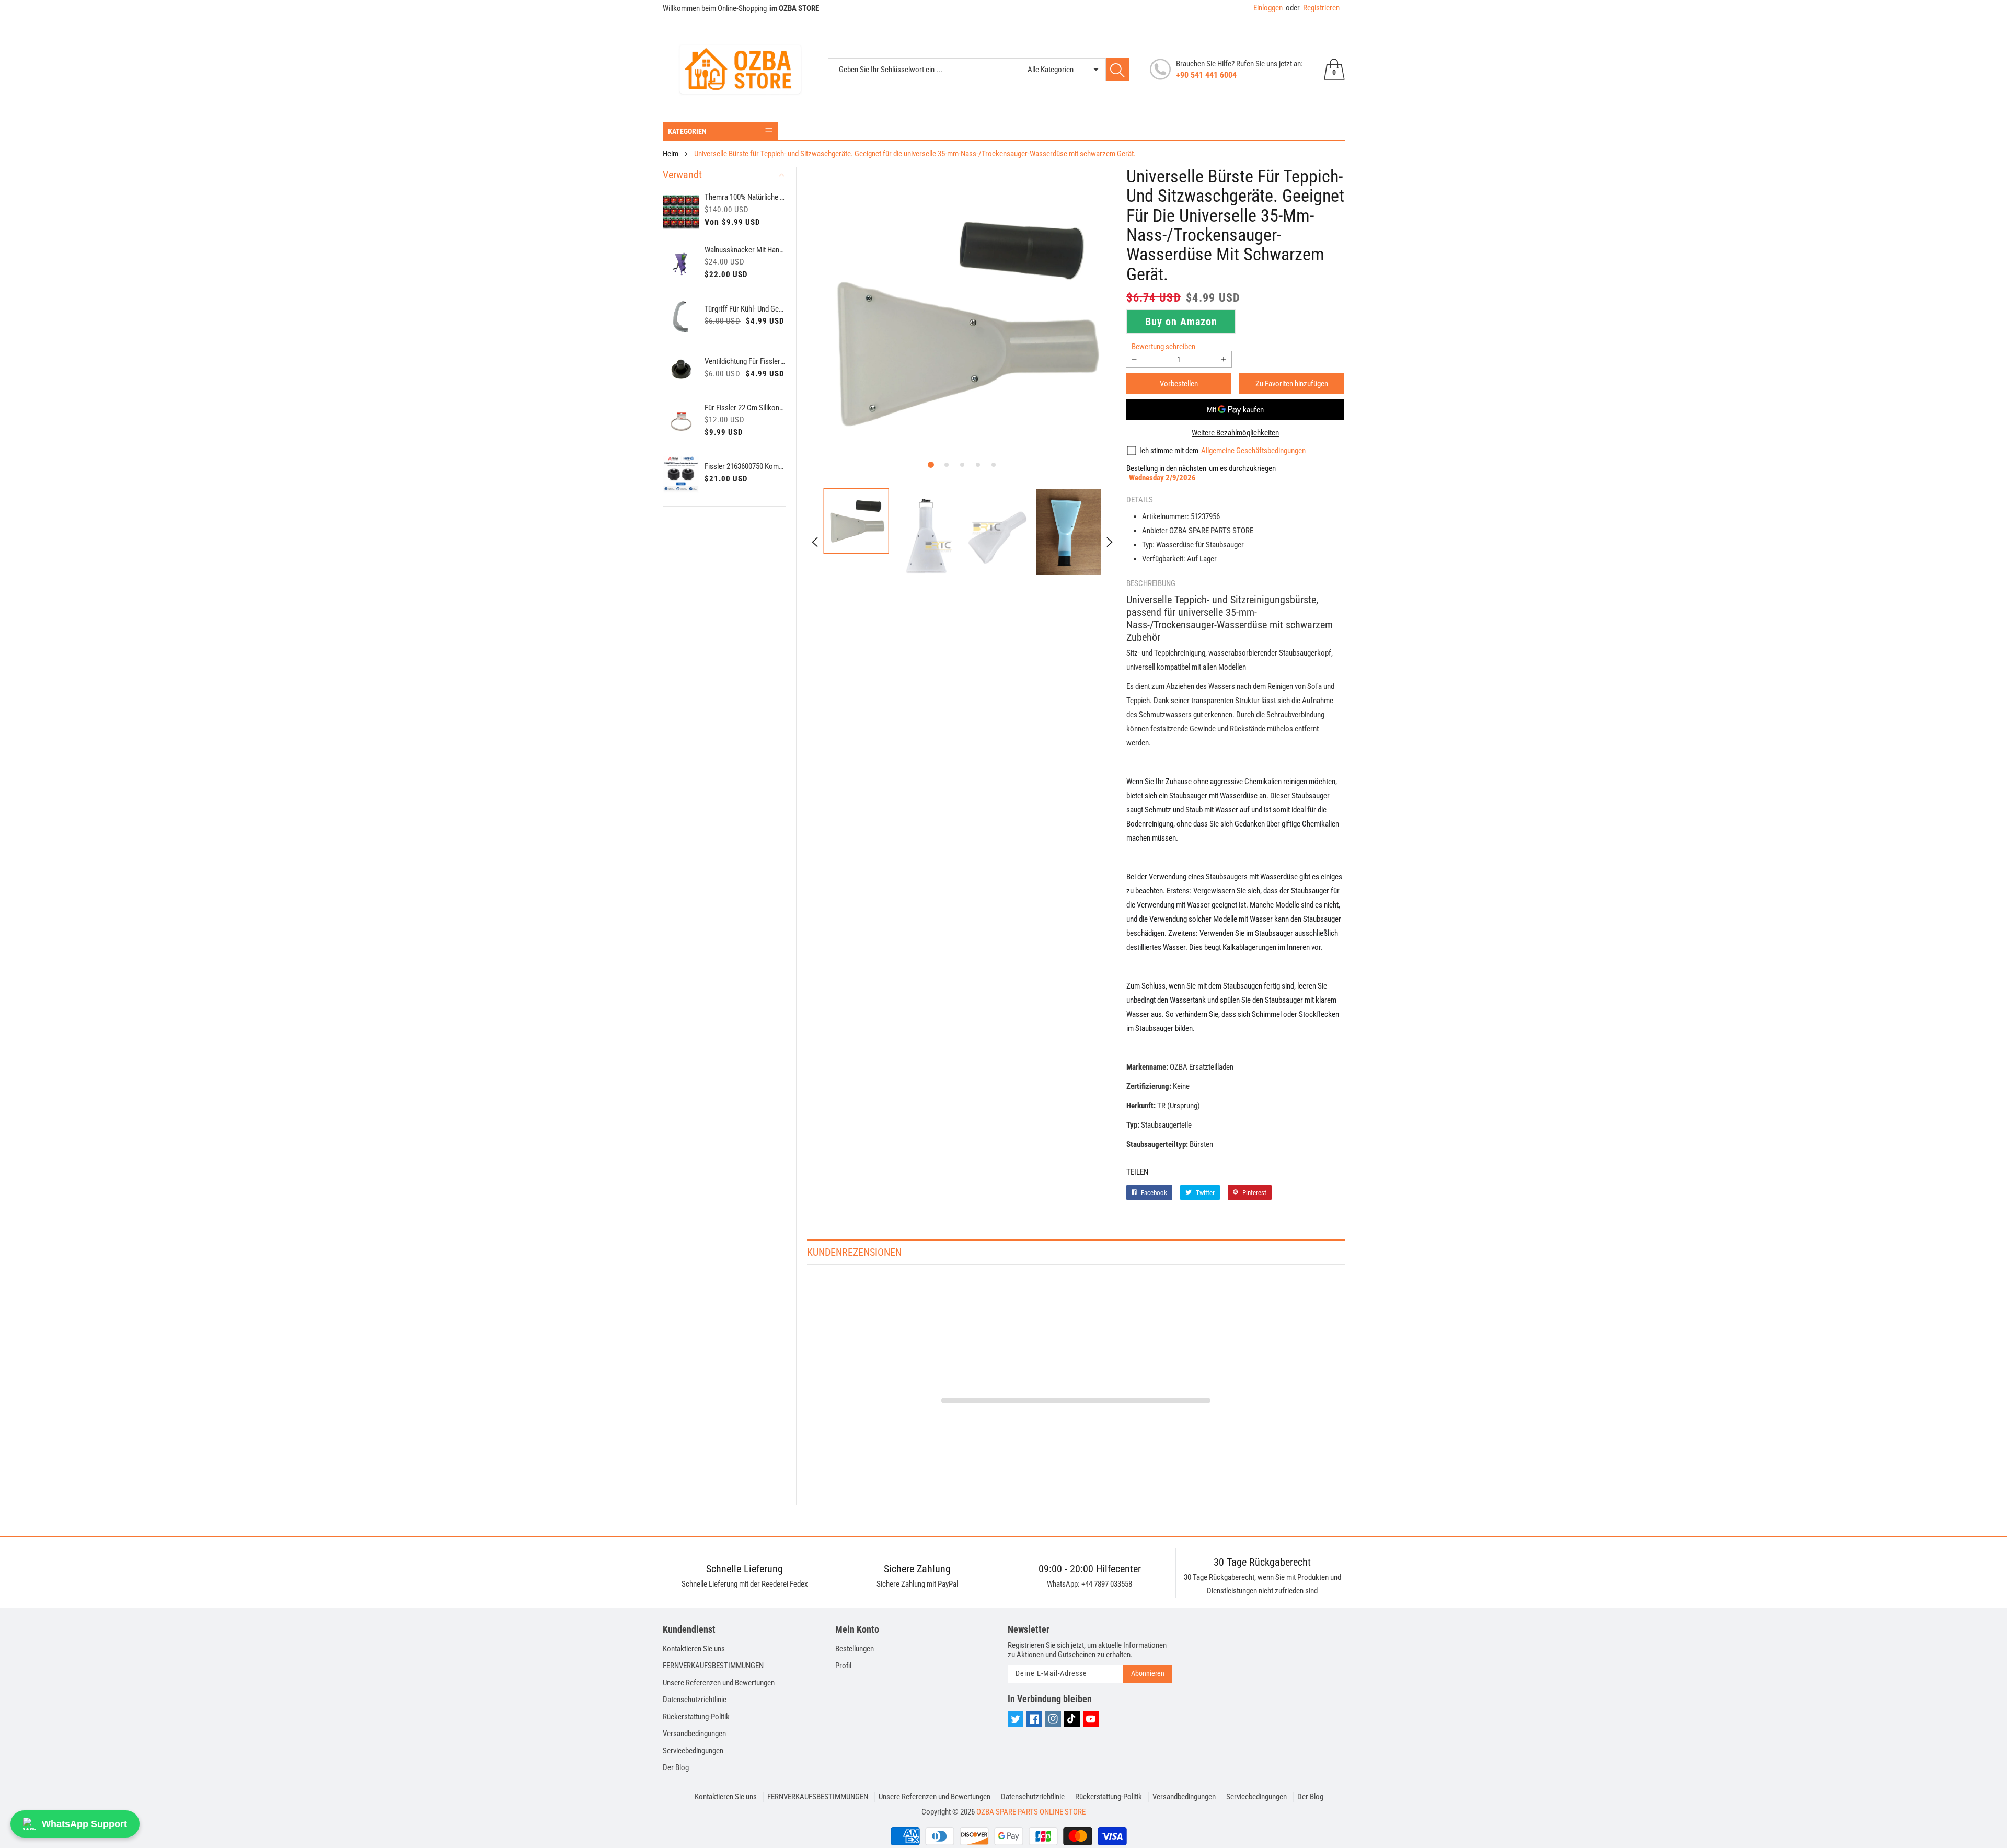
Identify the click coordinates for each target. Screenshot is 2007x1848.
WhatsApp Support (84, 1824)
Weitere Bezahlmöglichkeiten (1235, 433)
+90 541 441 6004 (1206, 75)
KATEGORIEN (687, 131)
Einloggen (1268, 8)
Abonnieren (1148, 1673)
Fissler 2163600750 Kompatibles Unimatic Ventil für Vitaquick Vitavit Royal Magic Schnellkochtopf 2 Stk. (745, 466)
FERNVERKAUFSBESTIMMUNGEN (713, 1666)
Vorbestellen (1179, 384)
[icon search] (1117, 70)
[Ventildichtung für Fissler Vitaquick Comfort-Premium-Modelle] (681, 369)
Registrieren (1313, 8)
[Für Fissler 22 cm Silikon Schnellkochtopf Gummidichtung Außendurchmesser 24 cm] (681, 422)
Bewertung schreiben (1163, 347)
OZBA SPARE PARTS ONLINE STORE (1031, 1812)
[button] (931, 465)
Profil (843, 1666)
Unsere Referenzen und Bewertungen (719, 1683)
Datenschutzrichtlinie (695, 1700)
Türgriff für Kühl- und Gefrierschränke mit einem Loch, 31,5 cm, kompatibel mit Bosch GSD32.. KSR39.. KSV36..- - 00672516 (745, 309)
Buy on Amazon (1181, 322)
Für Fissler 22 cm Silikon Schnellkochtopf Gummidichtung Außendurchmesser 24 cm (745, 408)
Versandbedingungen (694, 1734)
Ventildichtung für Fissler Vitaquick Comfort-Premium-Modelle (745, 361)
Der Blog (676, 1767)
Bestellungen (855, 1649)
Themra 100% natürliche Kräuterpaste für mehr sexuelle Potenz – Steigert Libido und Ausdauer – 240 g (745, 197)
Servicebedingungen (693, 1751)
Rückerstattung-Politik (696, 1717)
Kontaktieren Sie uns (694, 1649)
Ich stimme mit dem (1169, 451)
